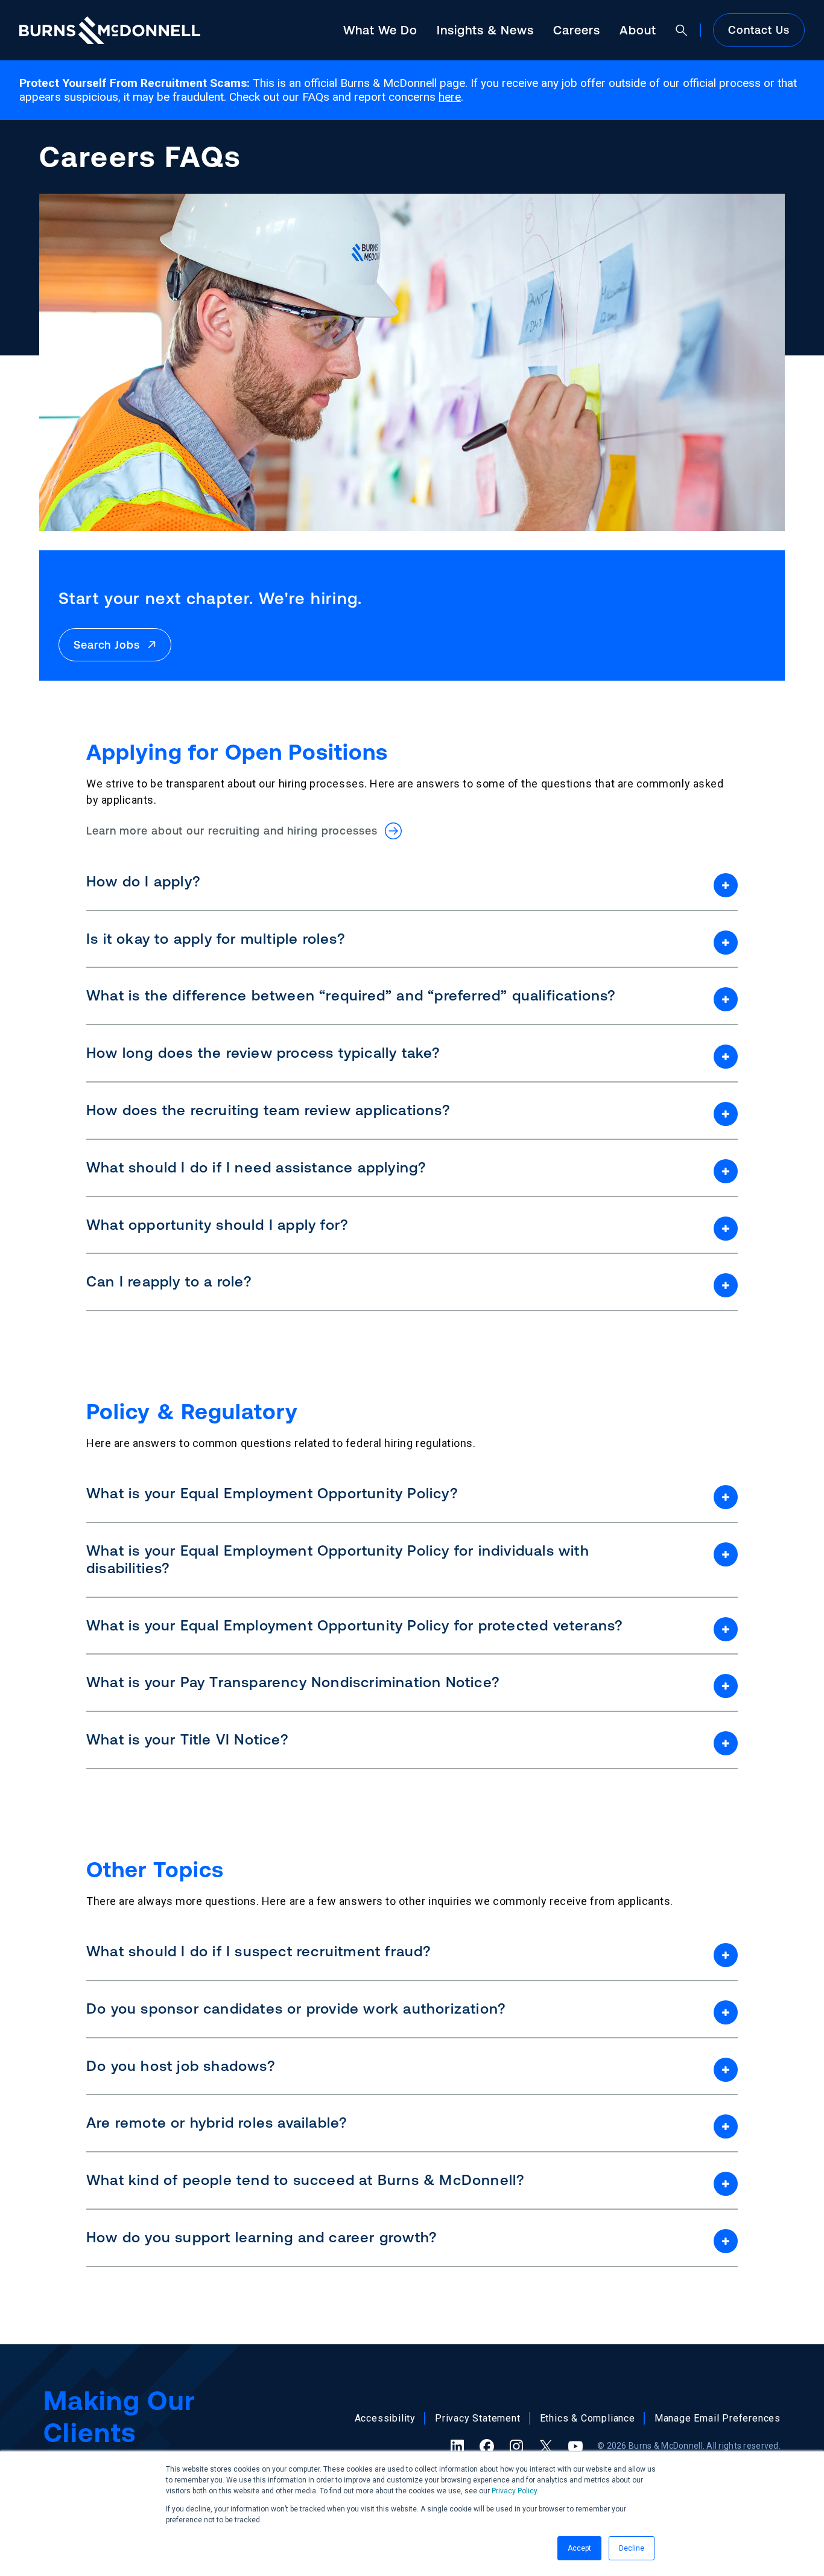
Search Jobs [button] (110, 645)
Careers (577, 30)
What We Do (380, 30)
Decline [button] (632, 2548)
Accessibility (385, 2418)
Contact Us (759, 30)
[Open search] (682, 30)
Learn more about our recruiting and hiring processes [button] (236, 831)
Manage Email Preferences (718, 2418)
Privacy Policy (514, 2491)
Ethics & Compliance (588, 2418)
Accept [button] (579, 2548)
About (638, 30)
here (450, 97)
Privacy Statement (478, 2418)
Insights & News (485, 30)
